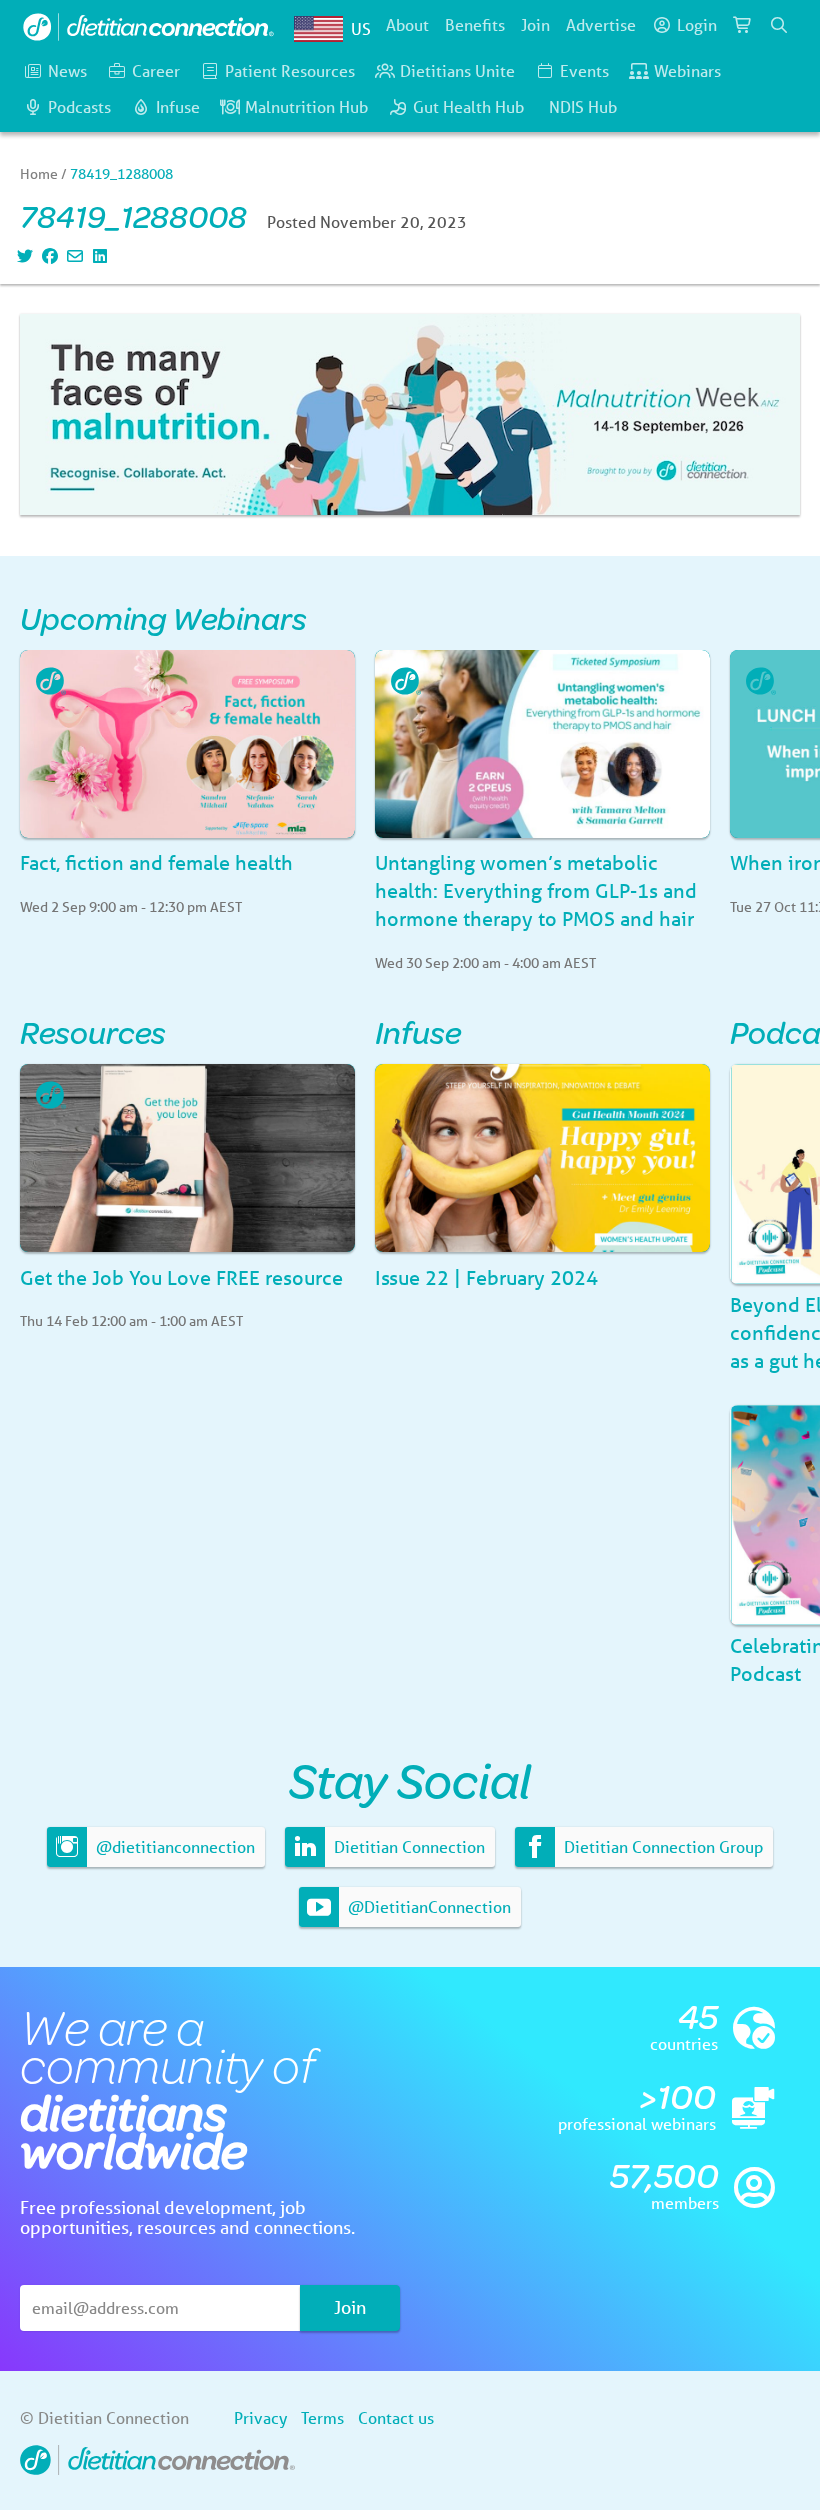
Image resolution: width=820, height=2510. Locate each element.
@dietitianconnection (173, 1846)
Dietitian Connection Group (661, 1846)
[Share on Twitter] (22, 255)
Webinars (687, 70)
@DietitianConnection (427, 1906)
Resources (93, 1031)
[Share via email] (72, 255)
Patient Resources (290, 70)
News (67, 70)
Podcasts (79, 106)
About (407, 24)
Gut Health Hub (468, 106)
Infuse (178, 106)
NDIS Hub (583, 106)
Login (697, 24)
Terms (322, 2417)
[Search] (779, 25)
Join (535, 24)
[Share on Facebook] (47, 255)
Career (156, 70)
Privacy (260, 2417)
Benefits (475, 24)
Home (39, 174)
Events (584, 70)
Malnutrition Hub (306, 106)
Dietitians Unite (457, 70)
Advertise (601, 24)
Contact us (396, 2417)
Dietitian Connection (407, 1846)
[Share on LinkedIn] (97, 255)
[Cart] (743, 25)
